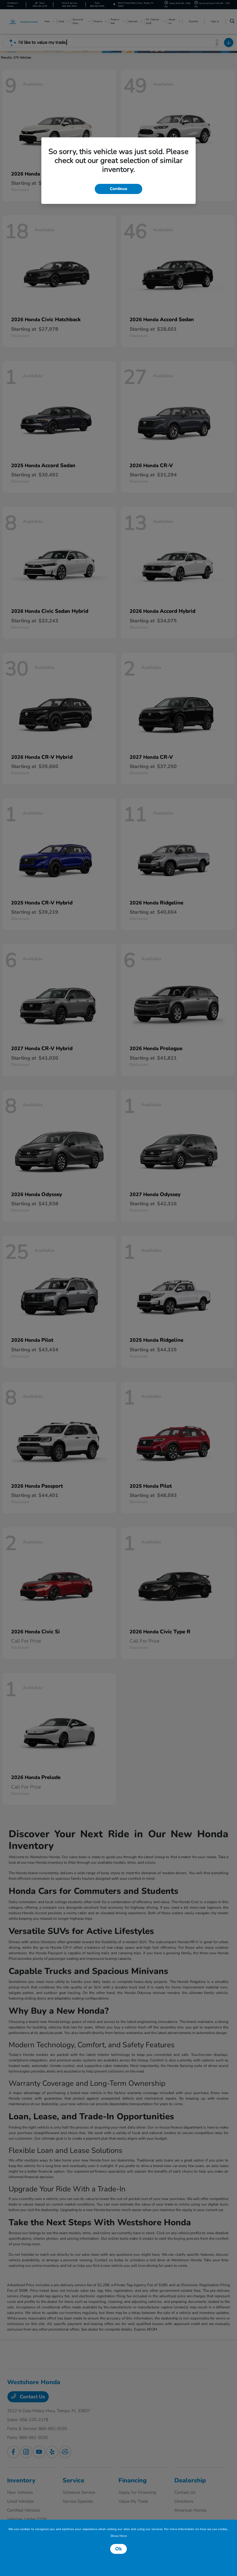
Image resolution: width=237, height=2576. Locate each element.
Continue (118, 189)
